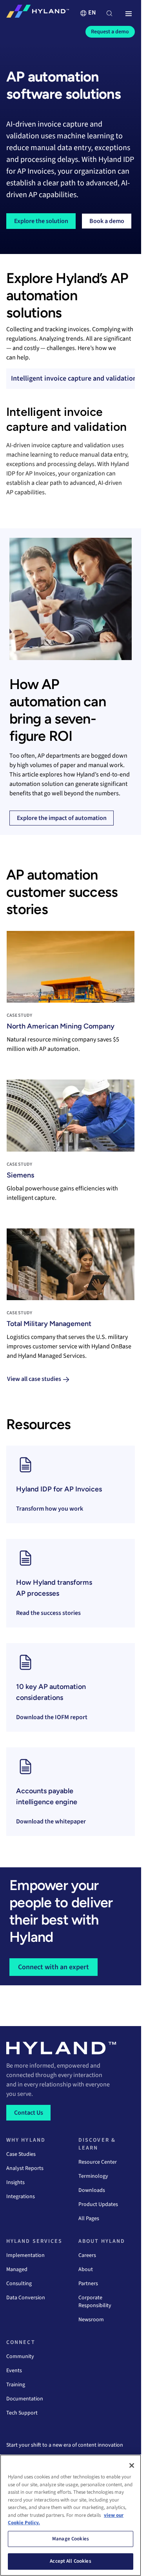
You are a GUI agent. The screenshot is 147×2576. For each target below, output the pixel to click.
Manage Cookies (71, 2539)
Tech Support (22, 2413)
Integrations (21, 2197)
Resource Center (98, 2162)
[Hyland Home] (38, 13)
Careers (87, 2255)
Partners (88, 2284)
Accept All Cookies (70, 2561)
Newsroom (91, 2320)
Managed (17, 2269)
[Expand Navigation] (129, 14)
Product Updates (98, 2204)
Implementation (25, 2255)
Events (14, 2371)
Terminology (93, 2176)
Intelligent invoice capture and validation (74, 378)
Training (16, 2385)
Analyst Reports (25, 2168)
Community (20, 2356)
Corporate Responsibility (95, 2302)
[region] (71, 2515)
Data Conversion (26, 2298)
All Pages (89, 2219)
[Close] (132, 2465)
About (86, 2269)
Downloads (92, 2190)
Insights (15, 2182)
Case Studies (21, 2154)
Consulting (19, 2284)
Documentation (25, 2399)
